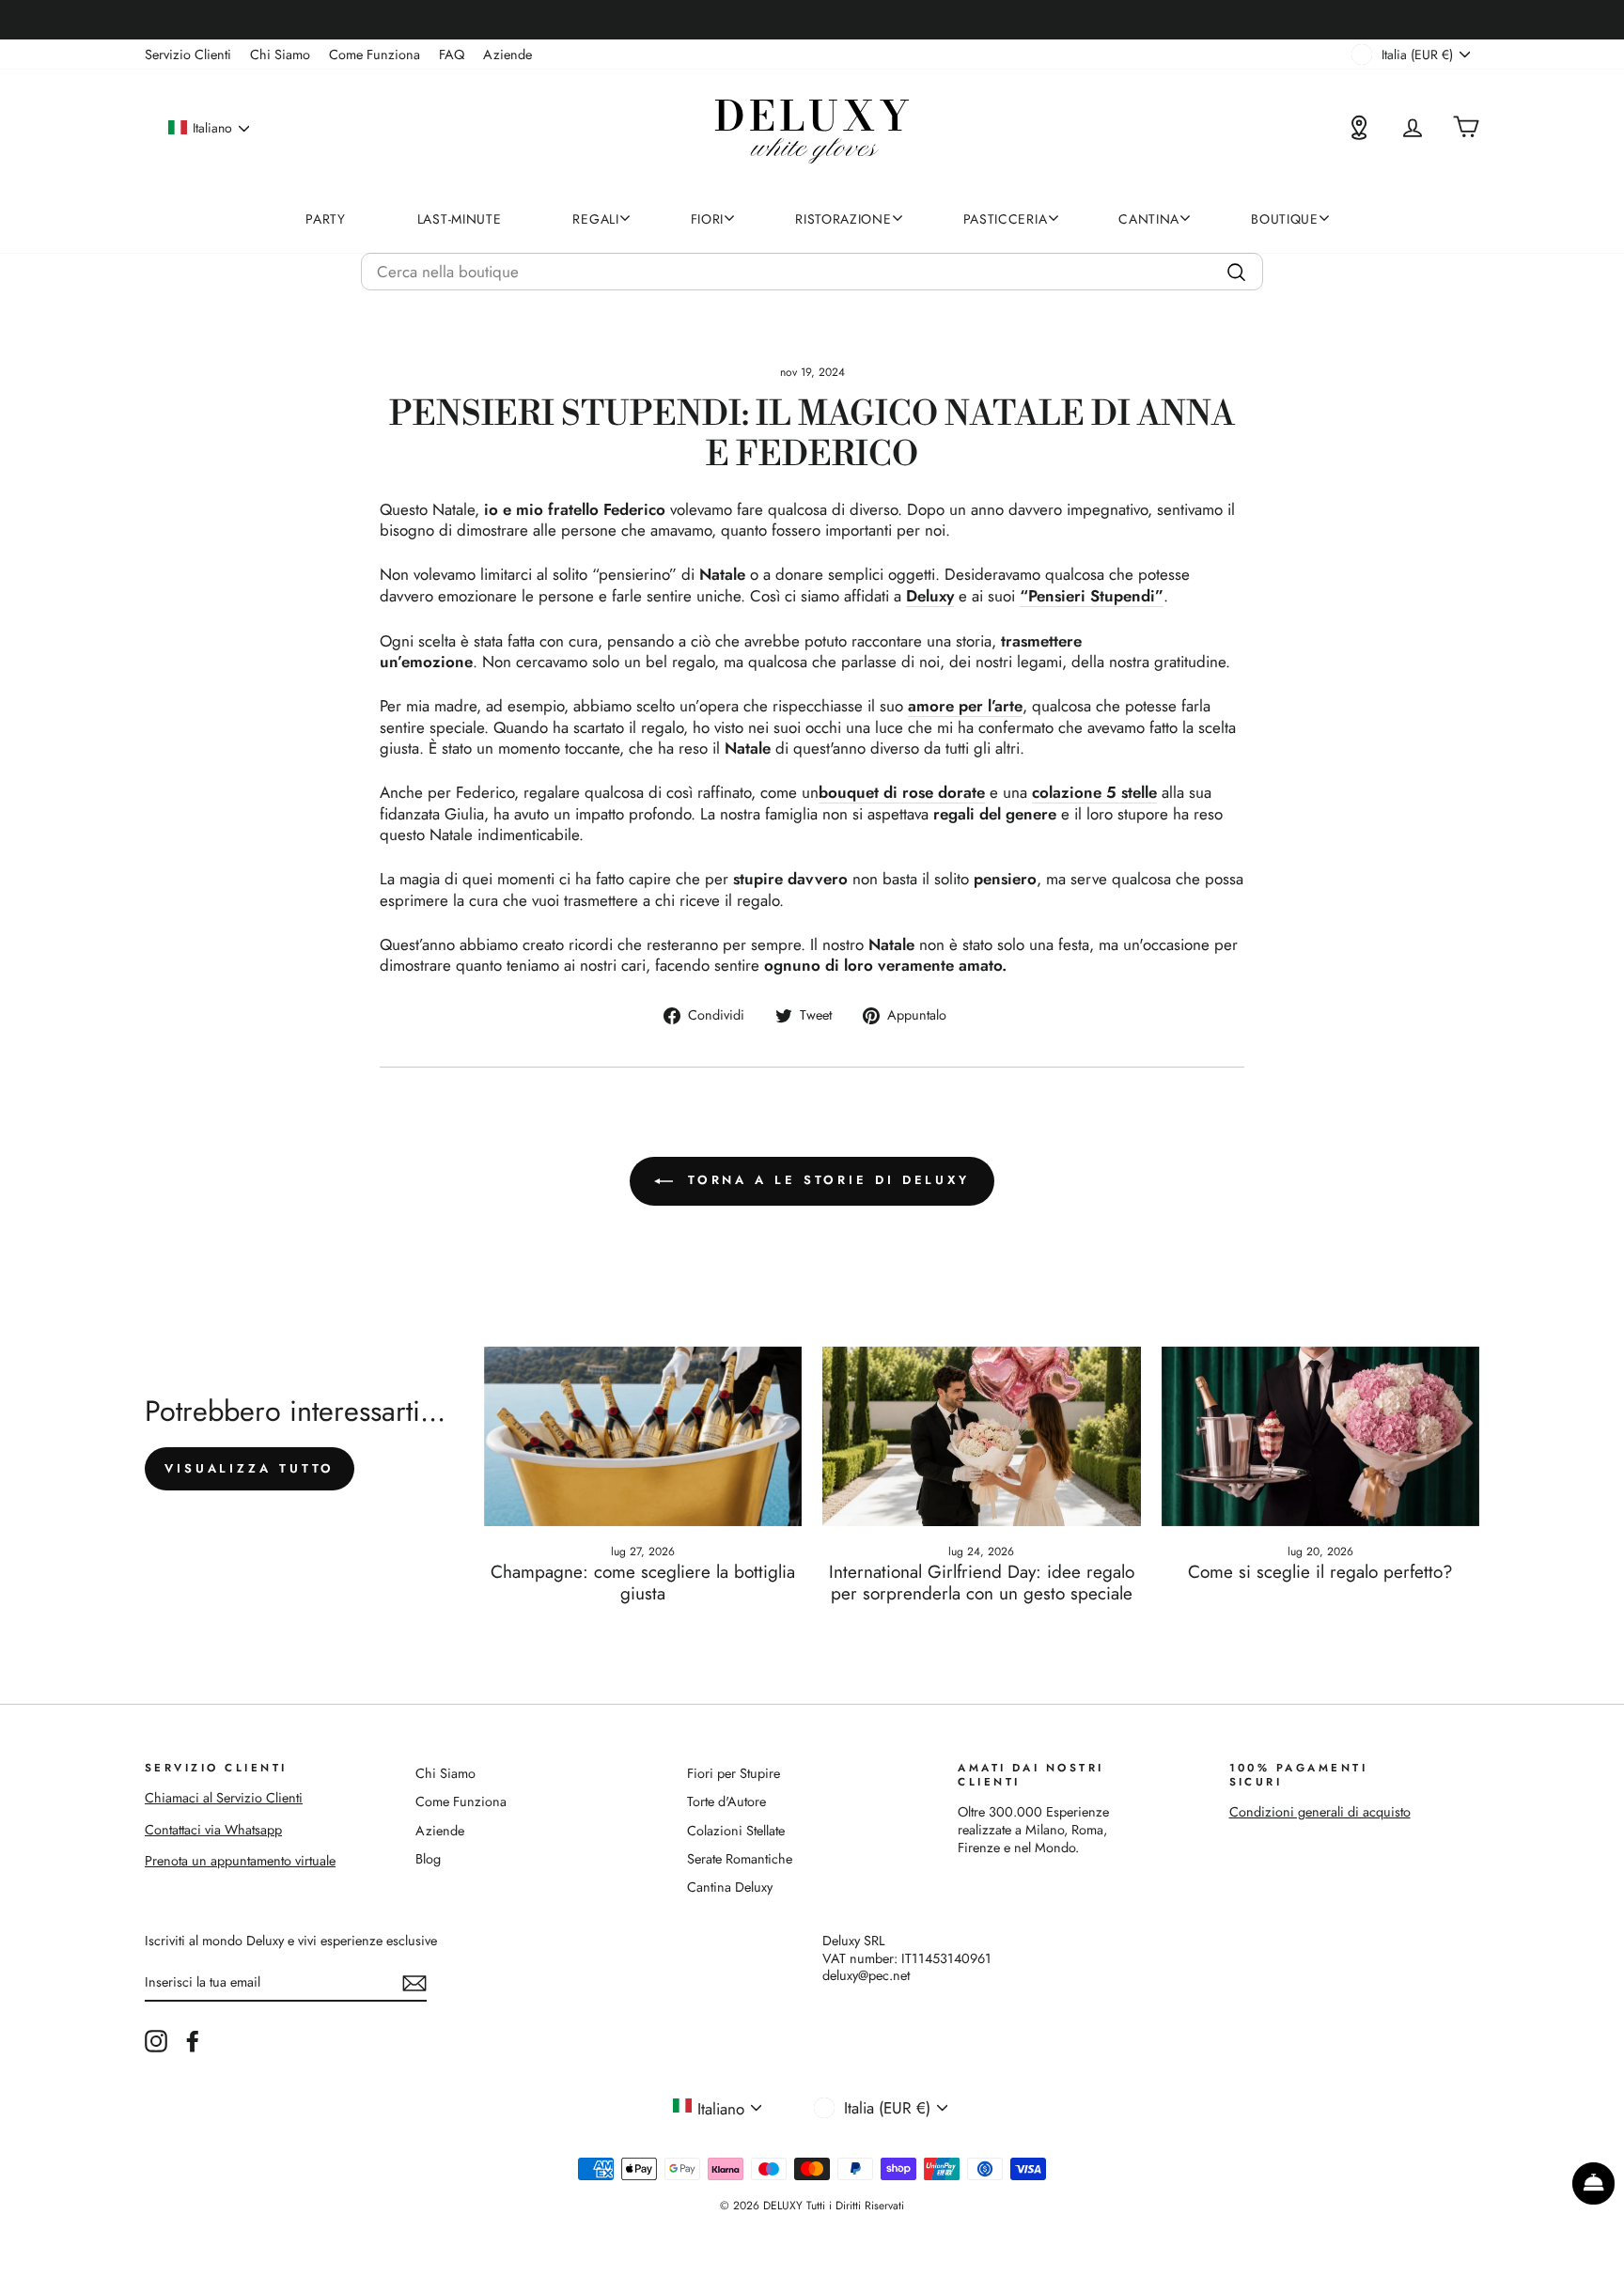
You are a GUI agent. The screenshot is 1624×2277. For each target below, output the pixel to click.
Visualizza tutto (250, 1468)
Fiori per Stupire (734, 1773)
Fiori (708, 219)
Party (326, 219)
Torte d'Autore (726, 1801)
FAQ (452, 55)
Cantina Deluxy (730, 1887)
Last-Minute (460, 219)
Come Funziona (375, 55)
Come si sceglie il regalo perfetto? (1320, 1572)
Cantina (1149, 219)
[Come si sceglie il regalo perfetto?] (1321, 1436)
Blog (428, 1859)
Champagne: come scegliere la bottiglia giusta (643, 1583)
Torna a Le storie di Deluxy (825, 1180)
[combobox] (812, 272)
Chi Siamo (280, 55)
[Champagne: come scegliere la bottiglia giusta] (643, 1436)
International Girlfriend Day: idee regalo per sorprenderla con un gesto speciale (982, 1583)
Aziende (507, 55)
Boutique (1285, 219)
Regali (595, 219)
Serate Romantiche (740, 1859)
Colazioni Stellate (736, 1831)
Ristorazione (843, 219)
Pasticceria (1006, 219)
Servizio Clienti (188, 55)
